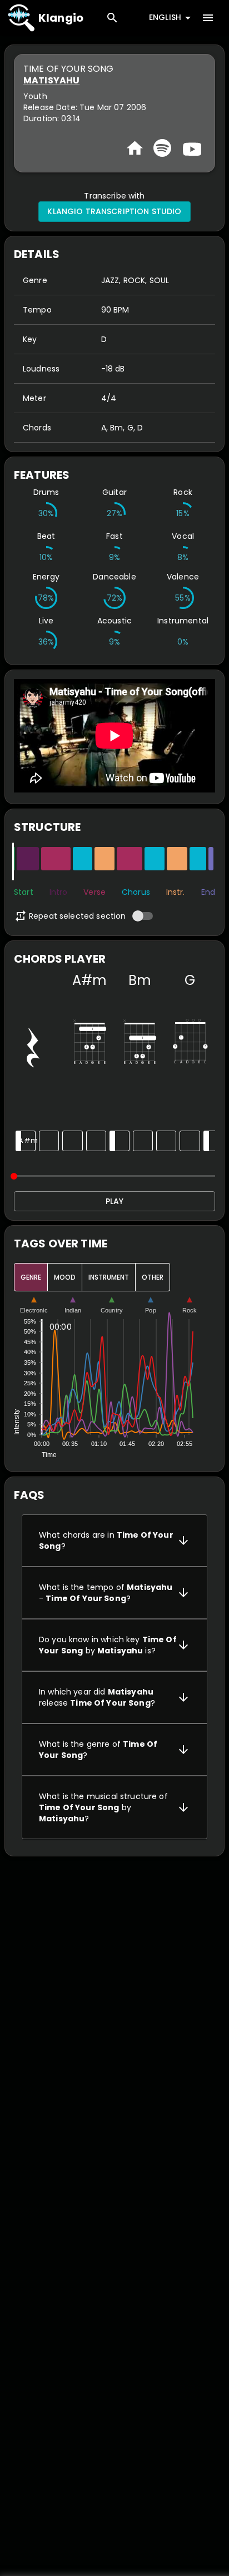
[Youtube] (191, 148)
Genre (31, 1277)
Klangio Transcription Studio (114, 211)
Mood (65, 1277)
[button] (114, 1540)
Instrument (109, 1277)
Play (114, 1201)
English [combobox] (165, 17)
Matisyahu (51, 80)
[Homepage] (135, 148)
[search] (112, 18)
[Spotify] (162, 148)
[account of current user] (208, 18)
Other (153, 1277)
